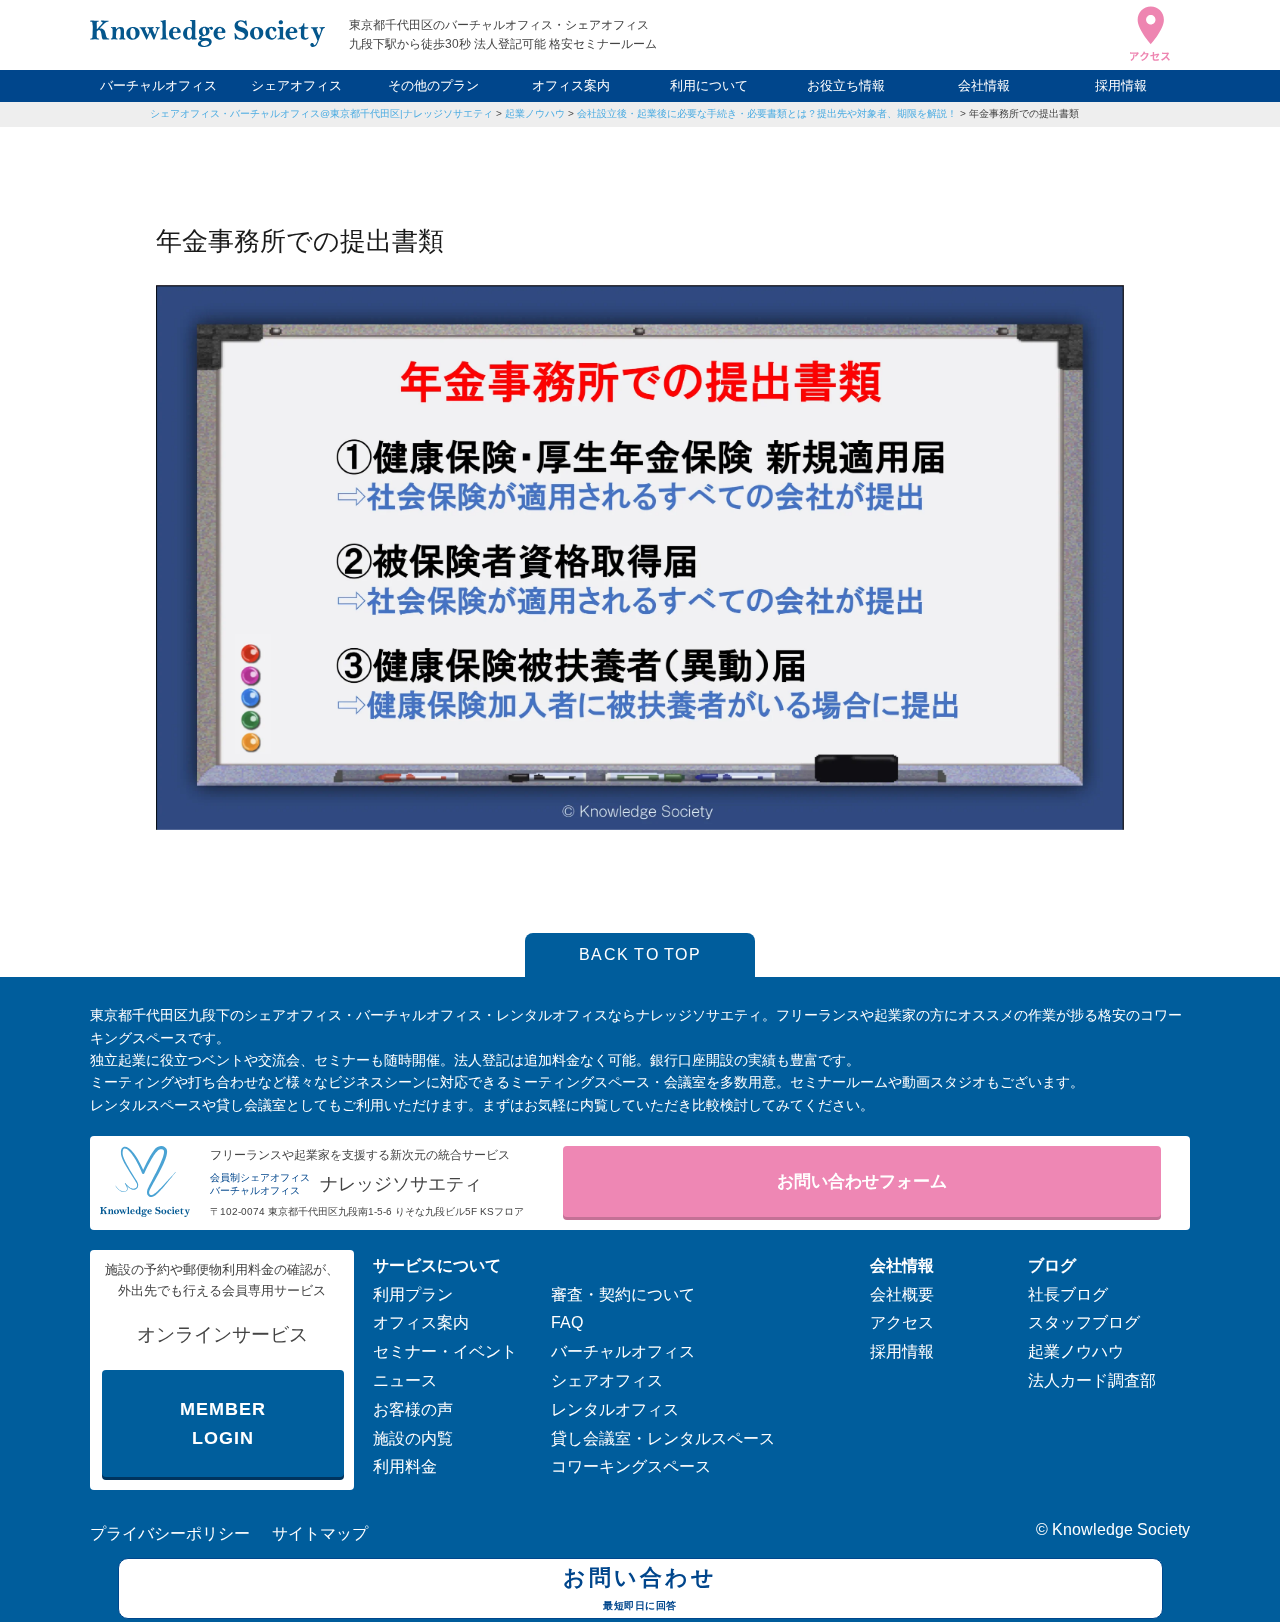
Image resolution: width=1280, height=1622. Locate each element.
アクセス (902, 1322)
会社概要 (902, 1294)
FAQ (567, 1322)
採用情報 (1121, 85)
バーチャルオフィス (158, 85)
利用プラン (413, 1294)
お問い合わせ (640, 1587)
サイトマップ (320, 1533)
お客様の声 (413, 1409)
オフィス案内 (571, 85)
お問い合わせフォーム (862, 1181)
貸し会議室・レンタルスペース (663, 1438)
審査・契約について (623, 1294)
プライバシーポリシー (170, 1533)
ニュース (405, 1380)
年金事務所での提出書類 (1024, 113)
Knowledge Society (1121, 1529)
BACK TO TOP (640, 954)
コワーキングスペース (631, 1466)
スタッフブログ (1084, 1322)
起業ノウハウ (535, 113)
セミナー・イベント (445, 1351)
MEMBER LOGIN (222, 1423)
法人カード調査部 (1092, 1380)
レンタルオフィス (615, 1409)
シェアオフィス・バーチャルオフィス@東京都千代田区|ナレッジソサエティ (321, 113)
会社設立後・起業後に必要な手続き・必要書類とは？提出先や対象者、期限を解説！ (767, 113)
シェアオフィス (296, 85)
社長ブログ (1068, 1294)
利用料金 (405, 1466)
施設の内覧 (413, 1438)
